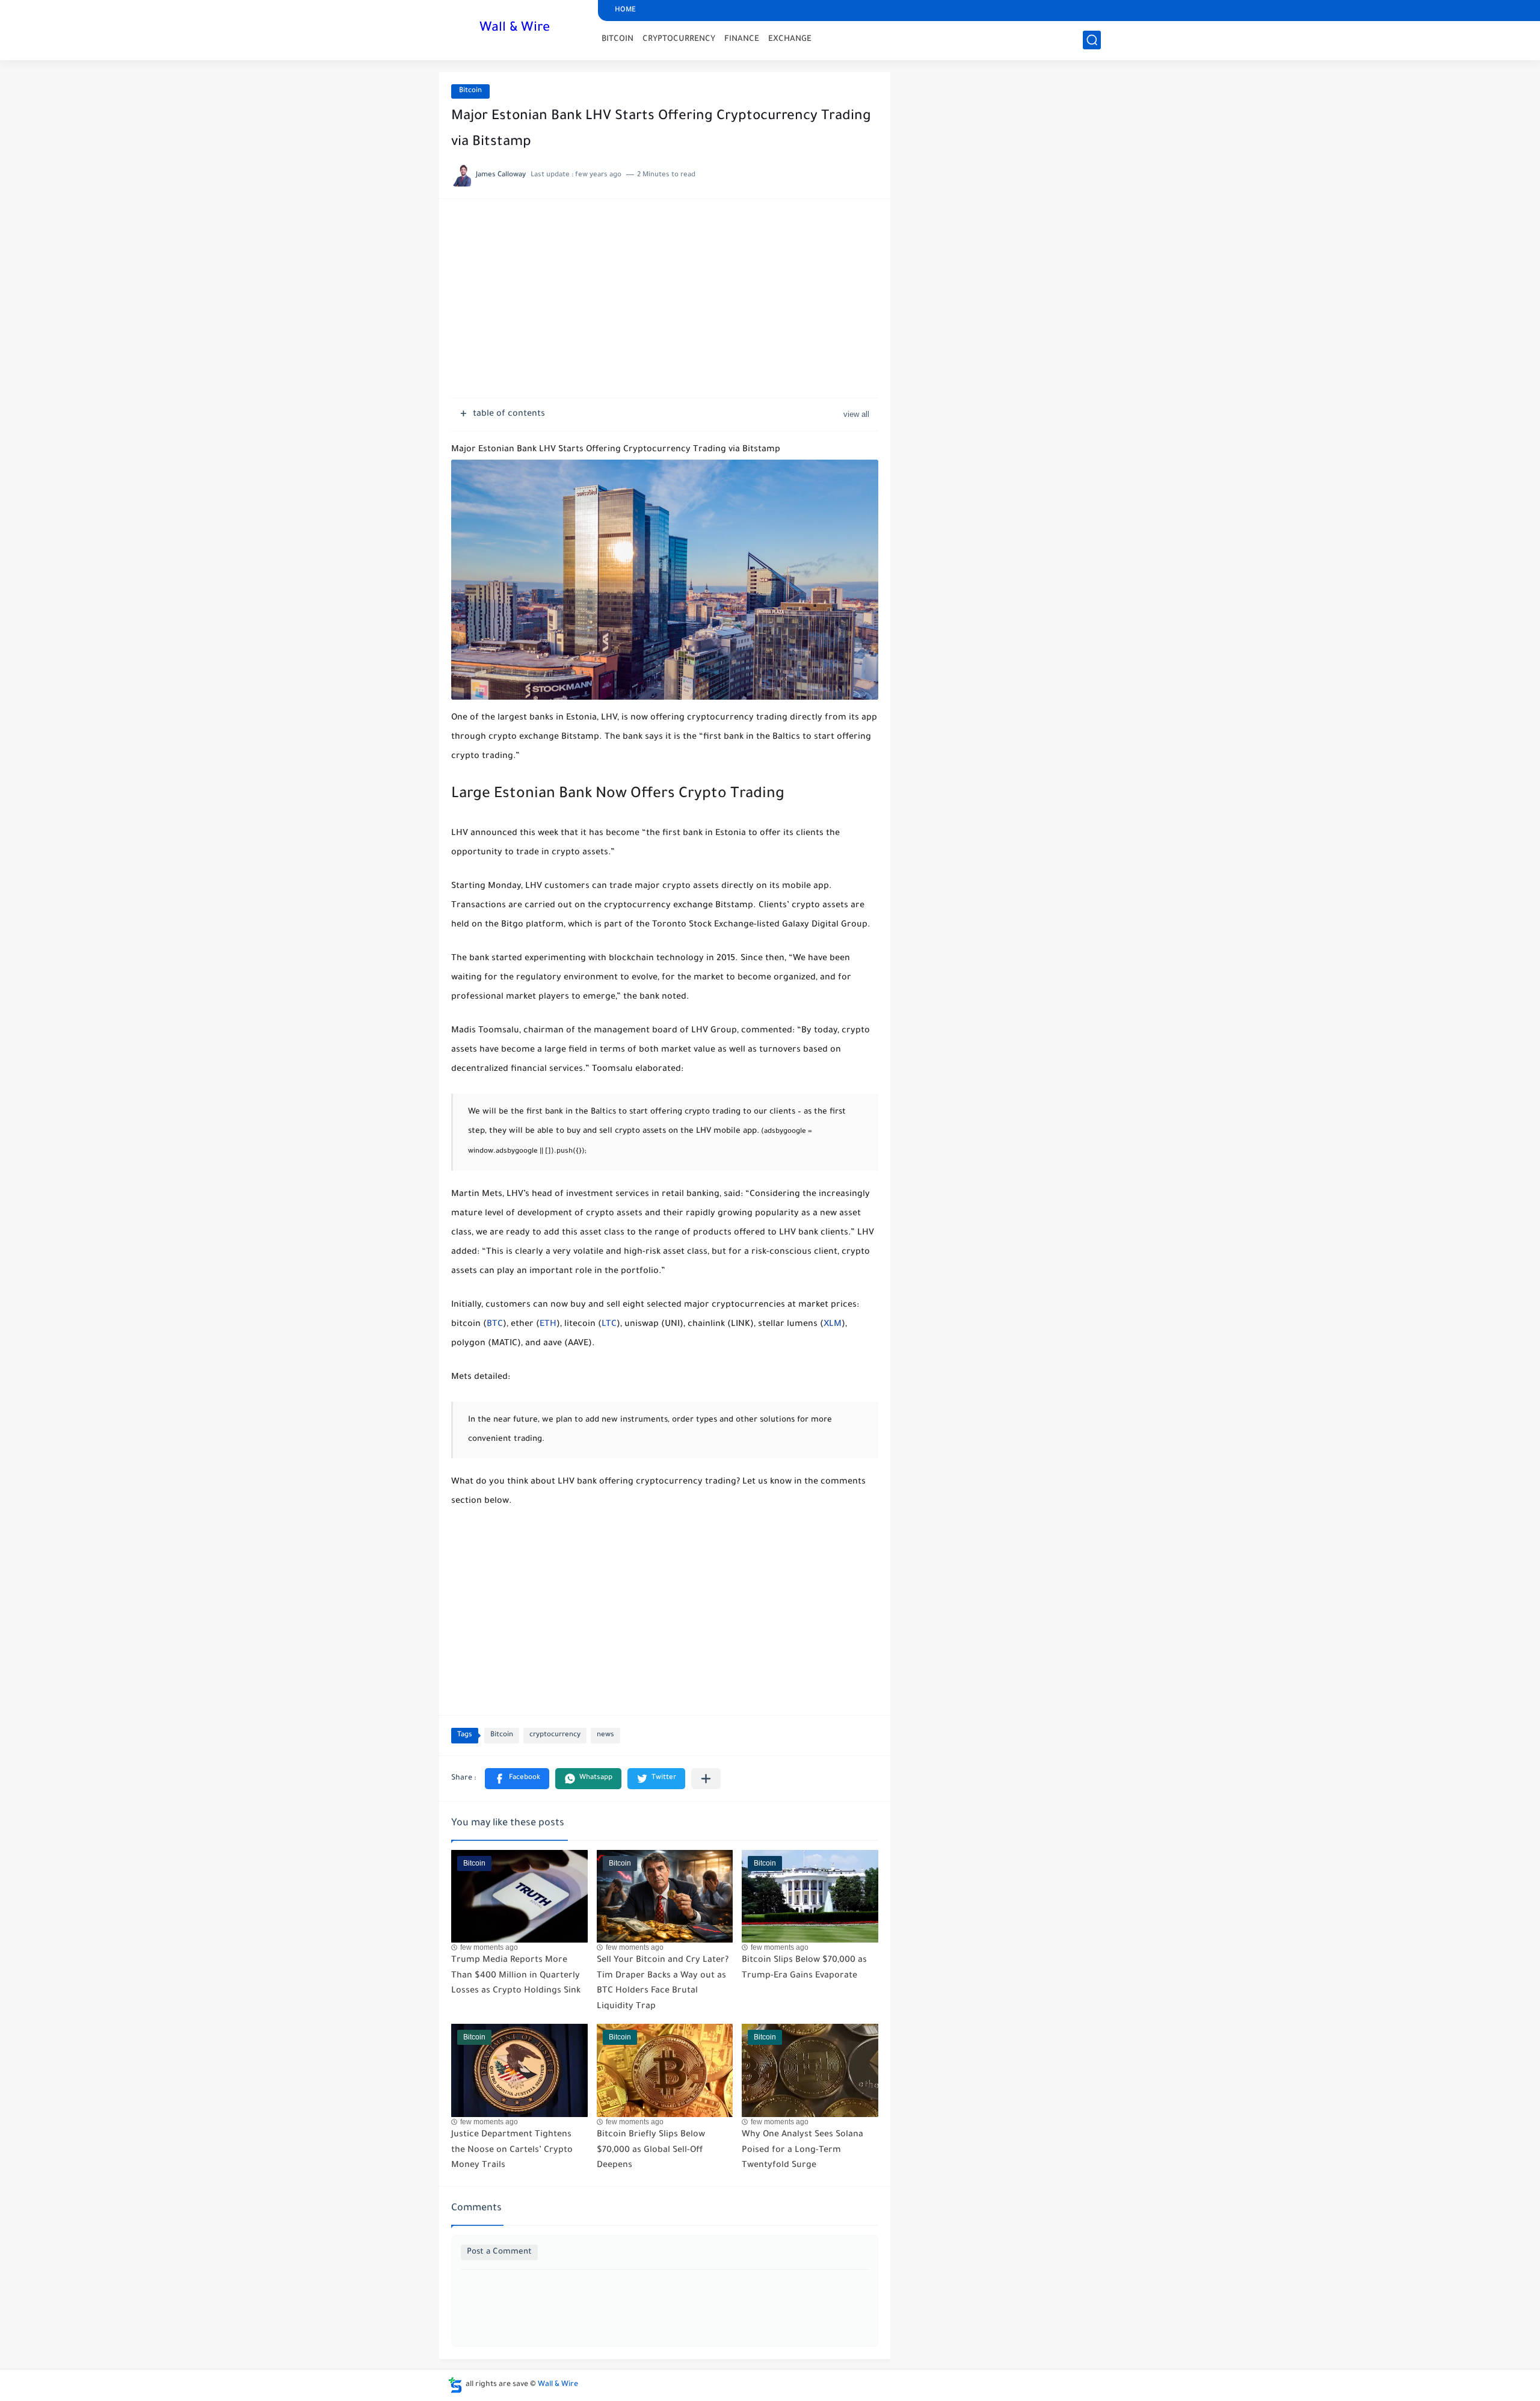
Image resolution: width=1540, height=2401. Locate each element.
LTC (609, 1325)
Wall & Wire (515, 29)
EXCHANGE (790, 39)
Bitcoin (470, 91)
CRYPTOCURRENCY (679, 39)
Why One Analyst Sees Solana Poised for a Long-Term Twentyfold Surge (802, 2150)
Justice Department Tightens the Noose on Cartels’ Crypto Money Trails (512, 2150)
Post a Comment (499, 2252)
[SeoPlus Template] (455, 2385)
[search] (1092, 40)
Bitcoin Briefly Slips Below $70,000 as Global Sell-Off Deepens (651, 2150)
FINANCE (742, 39)
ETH (548, 1325)
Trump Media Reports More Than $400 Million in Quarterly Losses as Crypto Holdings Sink (516, 1976)
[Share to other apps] (706, 1779)
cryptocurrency (555, 1735)
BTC (495, 1325)
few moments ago (489, 1947)
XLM (833, 1325)
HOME (625, 11)
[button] (517, 1779)
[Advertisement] (665, 304)
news (605, 1735)
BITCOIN (618, 39)
